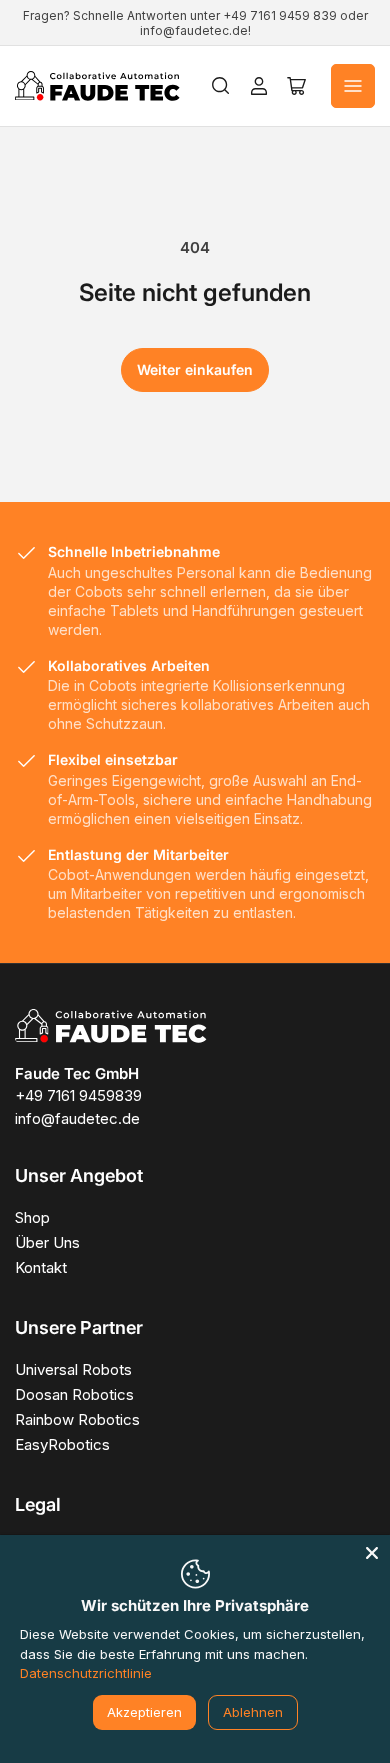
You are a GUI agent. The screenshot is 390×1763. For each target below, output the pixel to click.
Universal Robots (73, 1369)
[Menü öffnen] (353, 86)
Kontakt (41, 1267)
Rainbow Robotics (77, 1419)
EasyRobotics (62, 1444)
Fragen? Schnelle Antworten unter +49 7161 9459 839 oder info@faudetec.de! (195, 23)
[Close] (372, 1553)
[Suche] (221, 86)
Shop (32, 1217)
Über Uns (47, 1242)
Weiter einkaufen (195, 369)
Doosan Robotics (74, 1394)
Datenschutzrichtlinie (86, 1673)
